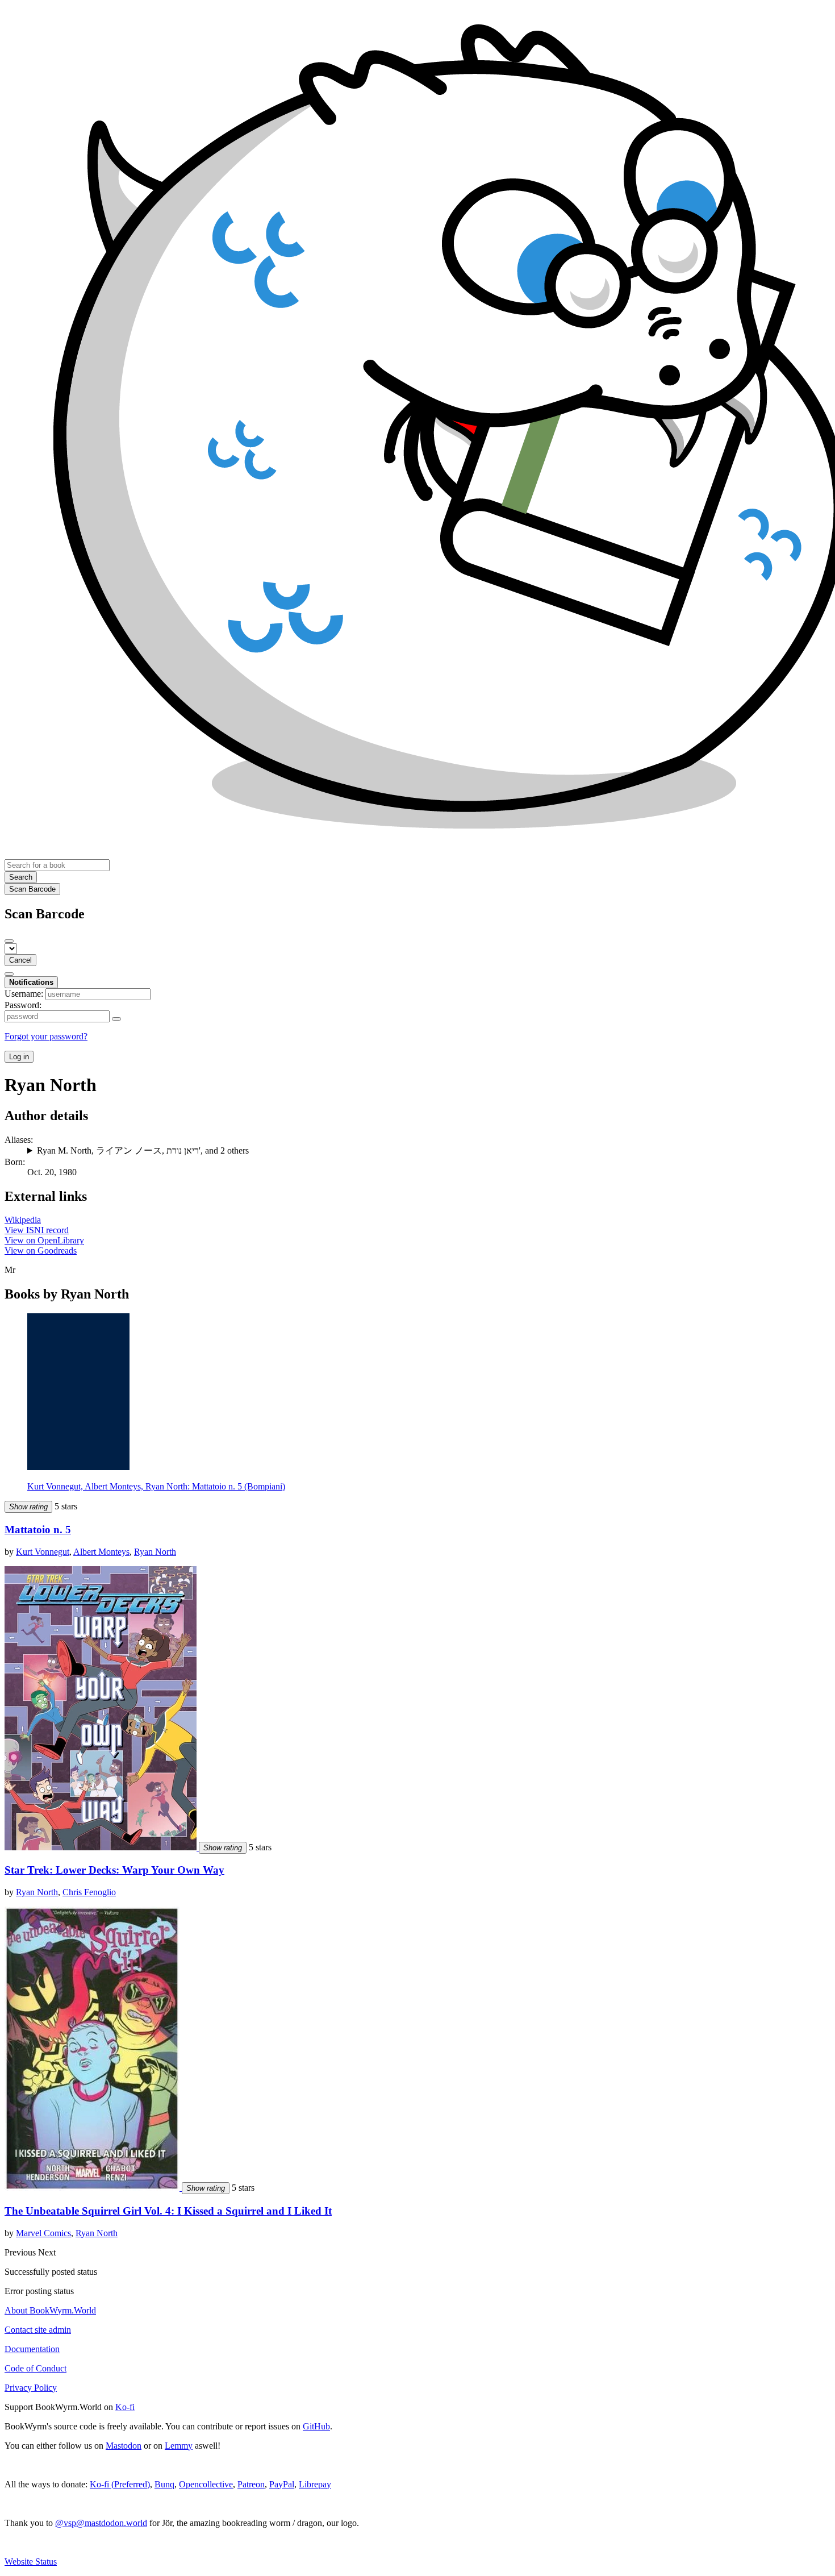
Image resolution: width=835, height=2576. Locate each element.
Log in (19, 1057)
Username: (24, 994)
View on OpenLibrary (44, 1240)
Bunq (164, 2484)
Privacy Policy (31, 2388)
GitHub (316, 2426)
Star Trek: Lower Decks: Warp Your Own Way (114, 1870)
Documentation (32, 2349)
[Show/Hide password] (116, 1019)
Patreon (251, 2484)
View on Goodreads (41, 1250)
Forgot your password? (46, 1036)
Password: (23, 1005)
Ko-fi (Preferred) (120, 2484)
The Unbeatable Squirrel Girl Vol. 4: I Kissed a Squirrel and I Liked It (168, 2211)
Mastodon (124, 2446)
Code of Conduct (36, 2368)
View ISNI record (37, 1230)
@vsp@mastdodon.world (101, 2523)
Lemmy (179, 2446)
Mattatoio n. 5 (38, 1530)
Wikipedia (23, 1220)
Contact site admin (38, 2330)
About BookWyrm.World (50, 2310)
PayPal (282, 2484)
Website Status (31, 2562)
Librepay (315, 2484)
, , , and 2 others (143, 1150)
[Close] (9, 941)
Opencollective (206, 2484)
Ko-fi (125, 2407)
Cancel (20, 960)
